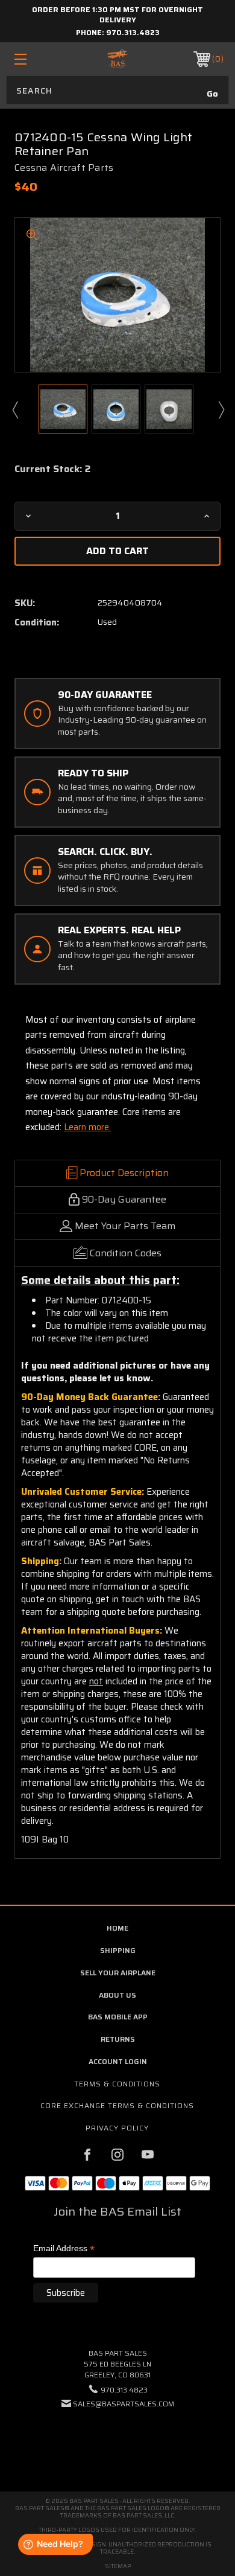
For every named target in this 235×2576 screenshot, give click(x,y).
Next (221, 409)
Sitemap (118, 2566)
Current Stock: (52, 469)
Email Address (64, 2249)
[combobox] (117, 90)
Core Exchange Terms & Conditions (117, 2105)
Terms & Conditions (117, 2084)
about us (117, 1995)
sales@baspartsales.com (124, 2404)
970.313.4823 (133, 32)
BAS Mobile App (118, 2017)
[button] (117, 2440)
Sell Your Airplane (118, 1973)
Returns (118, 2039)
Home (117, 1928)
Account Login (118, 2061)
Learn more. (87, 1127)
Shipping (118, 1950)
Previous (14, 409)
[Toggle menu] (35, 59)
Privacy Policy (117, 2128)
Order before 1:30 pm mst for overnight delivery (117, 14)
